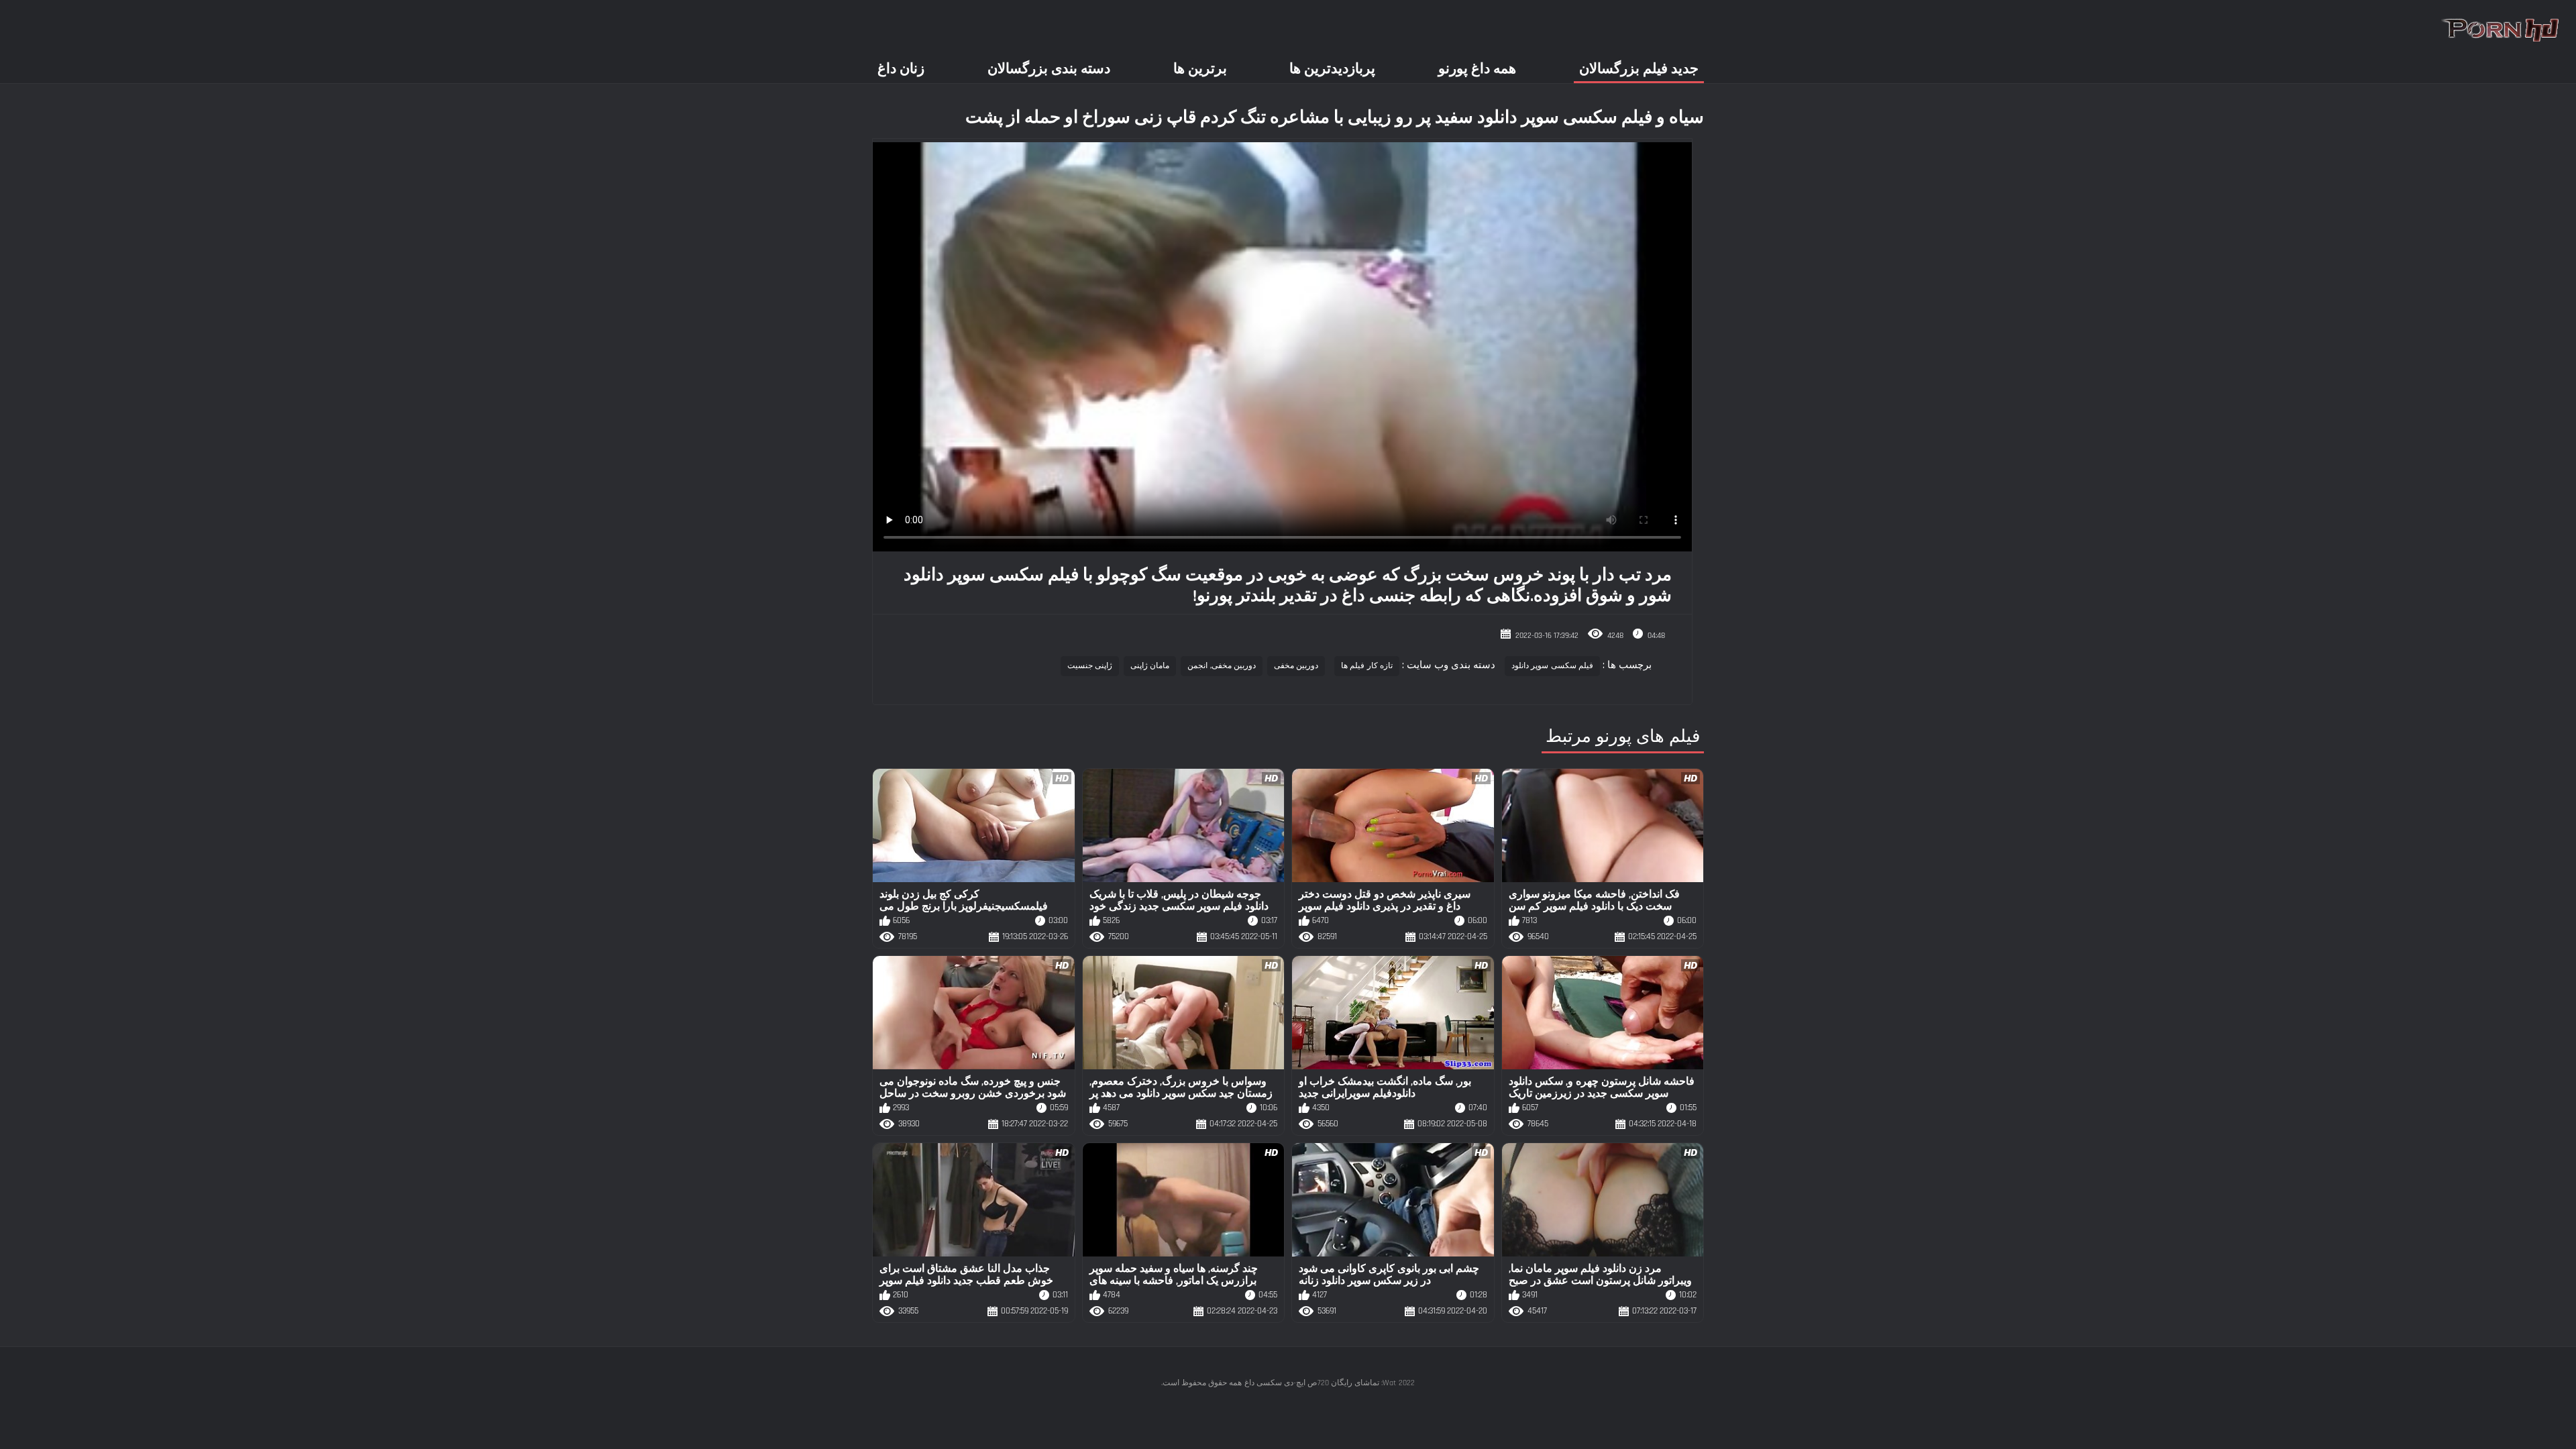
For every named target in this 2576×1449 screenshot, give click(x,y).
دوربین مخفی (1296, 666)
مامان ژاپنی (1150, 666)
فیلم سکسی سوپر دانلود (1552, 666)
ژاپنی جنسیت (1090, 666)
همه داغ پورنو (1477, 69)
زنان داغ (901, 69)
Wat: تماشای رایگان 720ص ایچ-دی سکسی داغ (1320, 1383)
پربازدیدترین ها (1332, 69)
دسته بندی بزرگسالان (1049, 69)
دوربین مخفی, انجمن (1222, 666)
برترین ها (1200, 69)
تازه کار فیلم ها (1367, 666)
